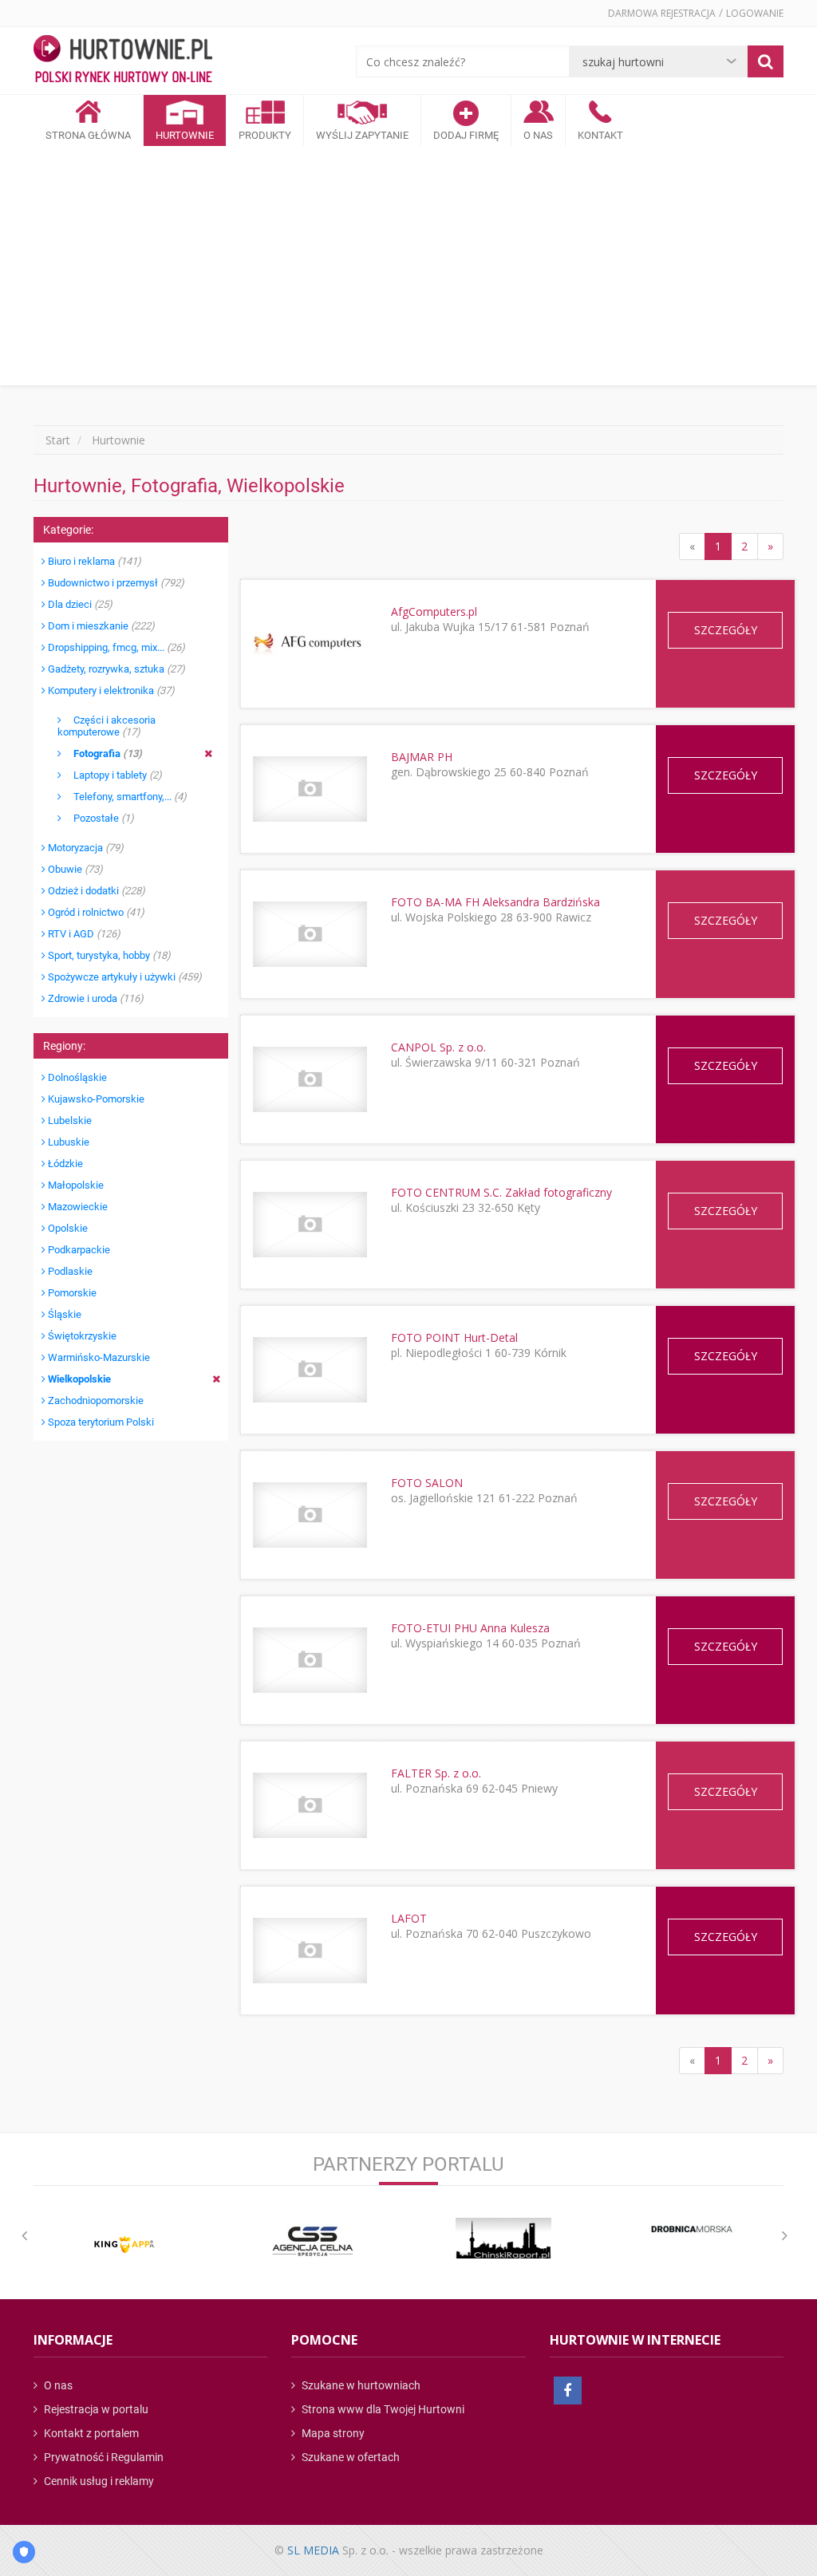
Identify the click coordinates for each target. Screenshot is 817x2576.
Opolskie (67, 1228)
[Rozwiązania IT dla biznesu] (124, 2245)
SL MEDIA (313, 2550)
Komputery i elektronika (110, 690)
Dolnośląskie (76, 1077)
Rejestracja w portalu (95, 2409)
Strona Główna (88, 135)
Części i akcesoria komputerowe (107, 726)
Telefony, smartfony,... (124, 797)
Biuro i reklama (93, 561)
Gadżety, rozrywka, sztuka (115, 669)
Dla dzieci (79, 604)
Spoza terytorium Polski (100, 1422)
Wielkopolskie (78, 1379)
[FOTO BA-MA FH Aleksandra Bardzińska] (310, 934)
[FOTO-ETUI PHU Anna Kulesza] (310, 1660)
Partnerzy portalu (408, 2164)
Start (58, 440)
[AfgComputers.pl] (310, 644)
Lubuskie (67, 1142)
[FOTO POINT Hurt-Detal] (310, 1369)
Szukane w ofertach (349, 2457)
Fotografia (102, 753)
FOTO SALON (427, 1483)
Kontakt (600, 135)
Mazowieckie (77, 1207)
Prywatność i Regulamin (103, 2457)
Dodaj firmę (466, 135)
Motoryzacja (85, 848)
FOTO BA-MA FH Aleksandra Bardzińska (495, 902)
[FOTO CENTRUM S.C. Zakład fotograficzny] (310, 1224)
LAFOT (409, 1918)
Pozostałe (98, 818)
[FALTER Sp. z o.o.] (310, 1805)
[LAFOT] (310, 1950)
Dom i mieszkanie (100, 626)
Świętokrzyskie (81, 1336)
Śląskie (63, 1314)
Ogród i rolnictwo (95, 912)
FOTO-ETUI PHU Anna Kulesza (470, 1628)
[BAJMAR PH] (310, 789)
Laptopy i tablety (112, 775)
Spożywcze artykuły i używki (124, 977)
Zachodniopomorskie (95, 1400)
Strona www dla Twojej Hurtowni (382, 2409)
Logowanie (755, 13)
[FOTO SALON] (310, 1515)
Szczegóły (726, 630)
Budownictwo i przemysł (115, 583)
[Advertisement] (408, 266)
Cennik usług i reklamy (98, 2481)
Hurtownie (185, 135)
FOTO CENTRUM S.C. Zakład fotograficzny (501, 1192)
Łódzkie (64, 1164)
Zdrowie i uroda (95, 998)
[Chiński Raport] (503, 2238)
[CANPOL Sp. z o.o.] (310, 1079)
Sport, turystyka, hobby (108, 955)
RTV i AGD (83, 934)
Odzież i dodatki (95, 891)
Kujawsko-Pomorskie (95, 1099)
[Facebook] (568, 2391)
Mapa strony (332, 2433)
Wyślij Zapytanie (362, 135)
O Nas (538, 135)
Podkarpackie (78, 1250)
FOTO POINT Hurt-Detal (454, 1337)
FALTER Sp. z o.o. (436, 1773)
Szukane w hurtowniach (360, 2385)
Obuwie (74, 869)
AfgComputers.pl (434, 611)
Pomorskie (71, 1293)
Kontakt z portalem (90, 2433)
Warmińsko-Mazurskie (98, 1357)
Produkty (265, 135)
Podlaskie (69, 1271)
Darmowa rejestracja (662, 13)
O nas (57, 2385)
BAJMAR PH (422, 757)
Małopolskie (75, 1185)
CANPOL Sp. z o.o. (438, 1047)
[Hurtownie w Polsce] (123, 61)
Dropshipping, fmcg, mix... (115, 647)
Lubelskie (69, 1120)
